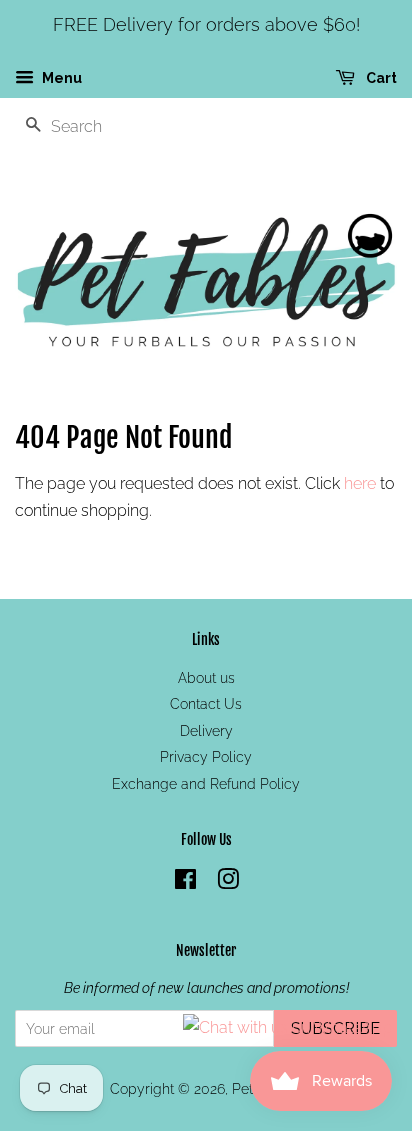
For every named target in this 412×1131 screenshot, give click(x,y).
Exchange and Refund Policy (206, 784)
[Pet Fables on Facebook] (185, 883)
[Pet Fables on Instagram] (228, 883)
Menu (60, 78)
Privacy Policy (206, 757)
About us (206, 678)
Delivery (206, 731)
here (360, 483)
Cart (380, 78)
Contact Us (206, 704)
